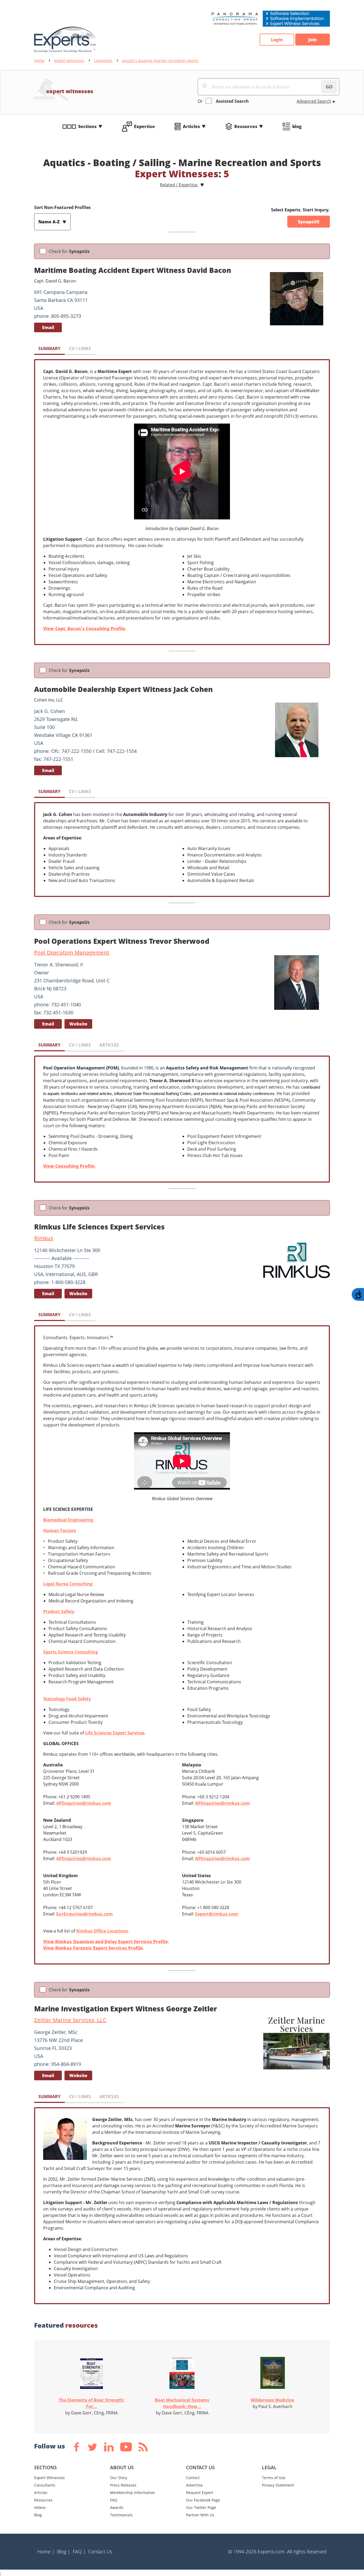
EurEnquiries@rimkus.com (84, 1914)
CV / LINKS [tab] (80, 348)
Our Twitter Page (201, 2507)
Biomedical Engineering (68, 1520)
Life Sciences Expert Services (115, 1733)
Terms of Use (274, 2478)
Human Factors (60, 1531)
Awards (117, 2507)
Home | (46, 2552)
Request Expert (200, 2493)
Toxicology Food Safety (67, 1699)
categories (103, 61)
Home (39, 61)
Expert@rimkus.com (217, 1914)
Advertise (194, 2485)
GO (329, 87)
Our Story (119, 2478)
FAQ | (79, 2552)
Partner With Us (200, 2515)
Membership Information (133, 2493)
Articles (191, 126)
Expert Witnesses (49, 2478)
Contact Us (100, 2552)
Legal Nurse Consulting (68, 1584)
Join (313, 40)
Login (277, 40)
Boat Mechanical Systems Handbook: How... (182, 2403)
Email (48, 327)
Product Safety (59, 1611)
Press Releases (123, 2485)
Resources (246, 126)
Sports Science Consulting (70, 1652)
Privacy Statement (278, 2485)
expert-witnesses (69, 61)
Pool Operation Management (72, 952)
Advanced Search (314, 101)
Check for (69, 251)
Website (78, 1024)
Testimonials (121, 2515)
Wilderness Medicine (272, 2400)
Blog (38, 2515)
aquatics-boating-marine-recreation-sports (160, 61)
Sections (87, 126)
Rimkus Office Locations (102, 1931)
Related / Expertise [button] (179, 185)
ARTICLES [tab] (109, 1045)
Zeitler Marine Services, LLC (70, 2020)
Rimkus (44, 1238)
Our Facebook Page (203, 2500)
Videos (40, 2507)
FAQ (114, 2500)
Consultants (45, 2485)
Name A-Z (50, 222)
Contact (193, 2478)
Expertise (144, 126)
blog (297, 126)
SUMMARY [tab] (49, 348)
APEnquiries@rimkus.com (84, 1803)
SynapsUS (309, 222)
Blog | (64, 2552)
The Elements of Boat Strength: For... (92, 2403)
